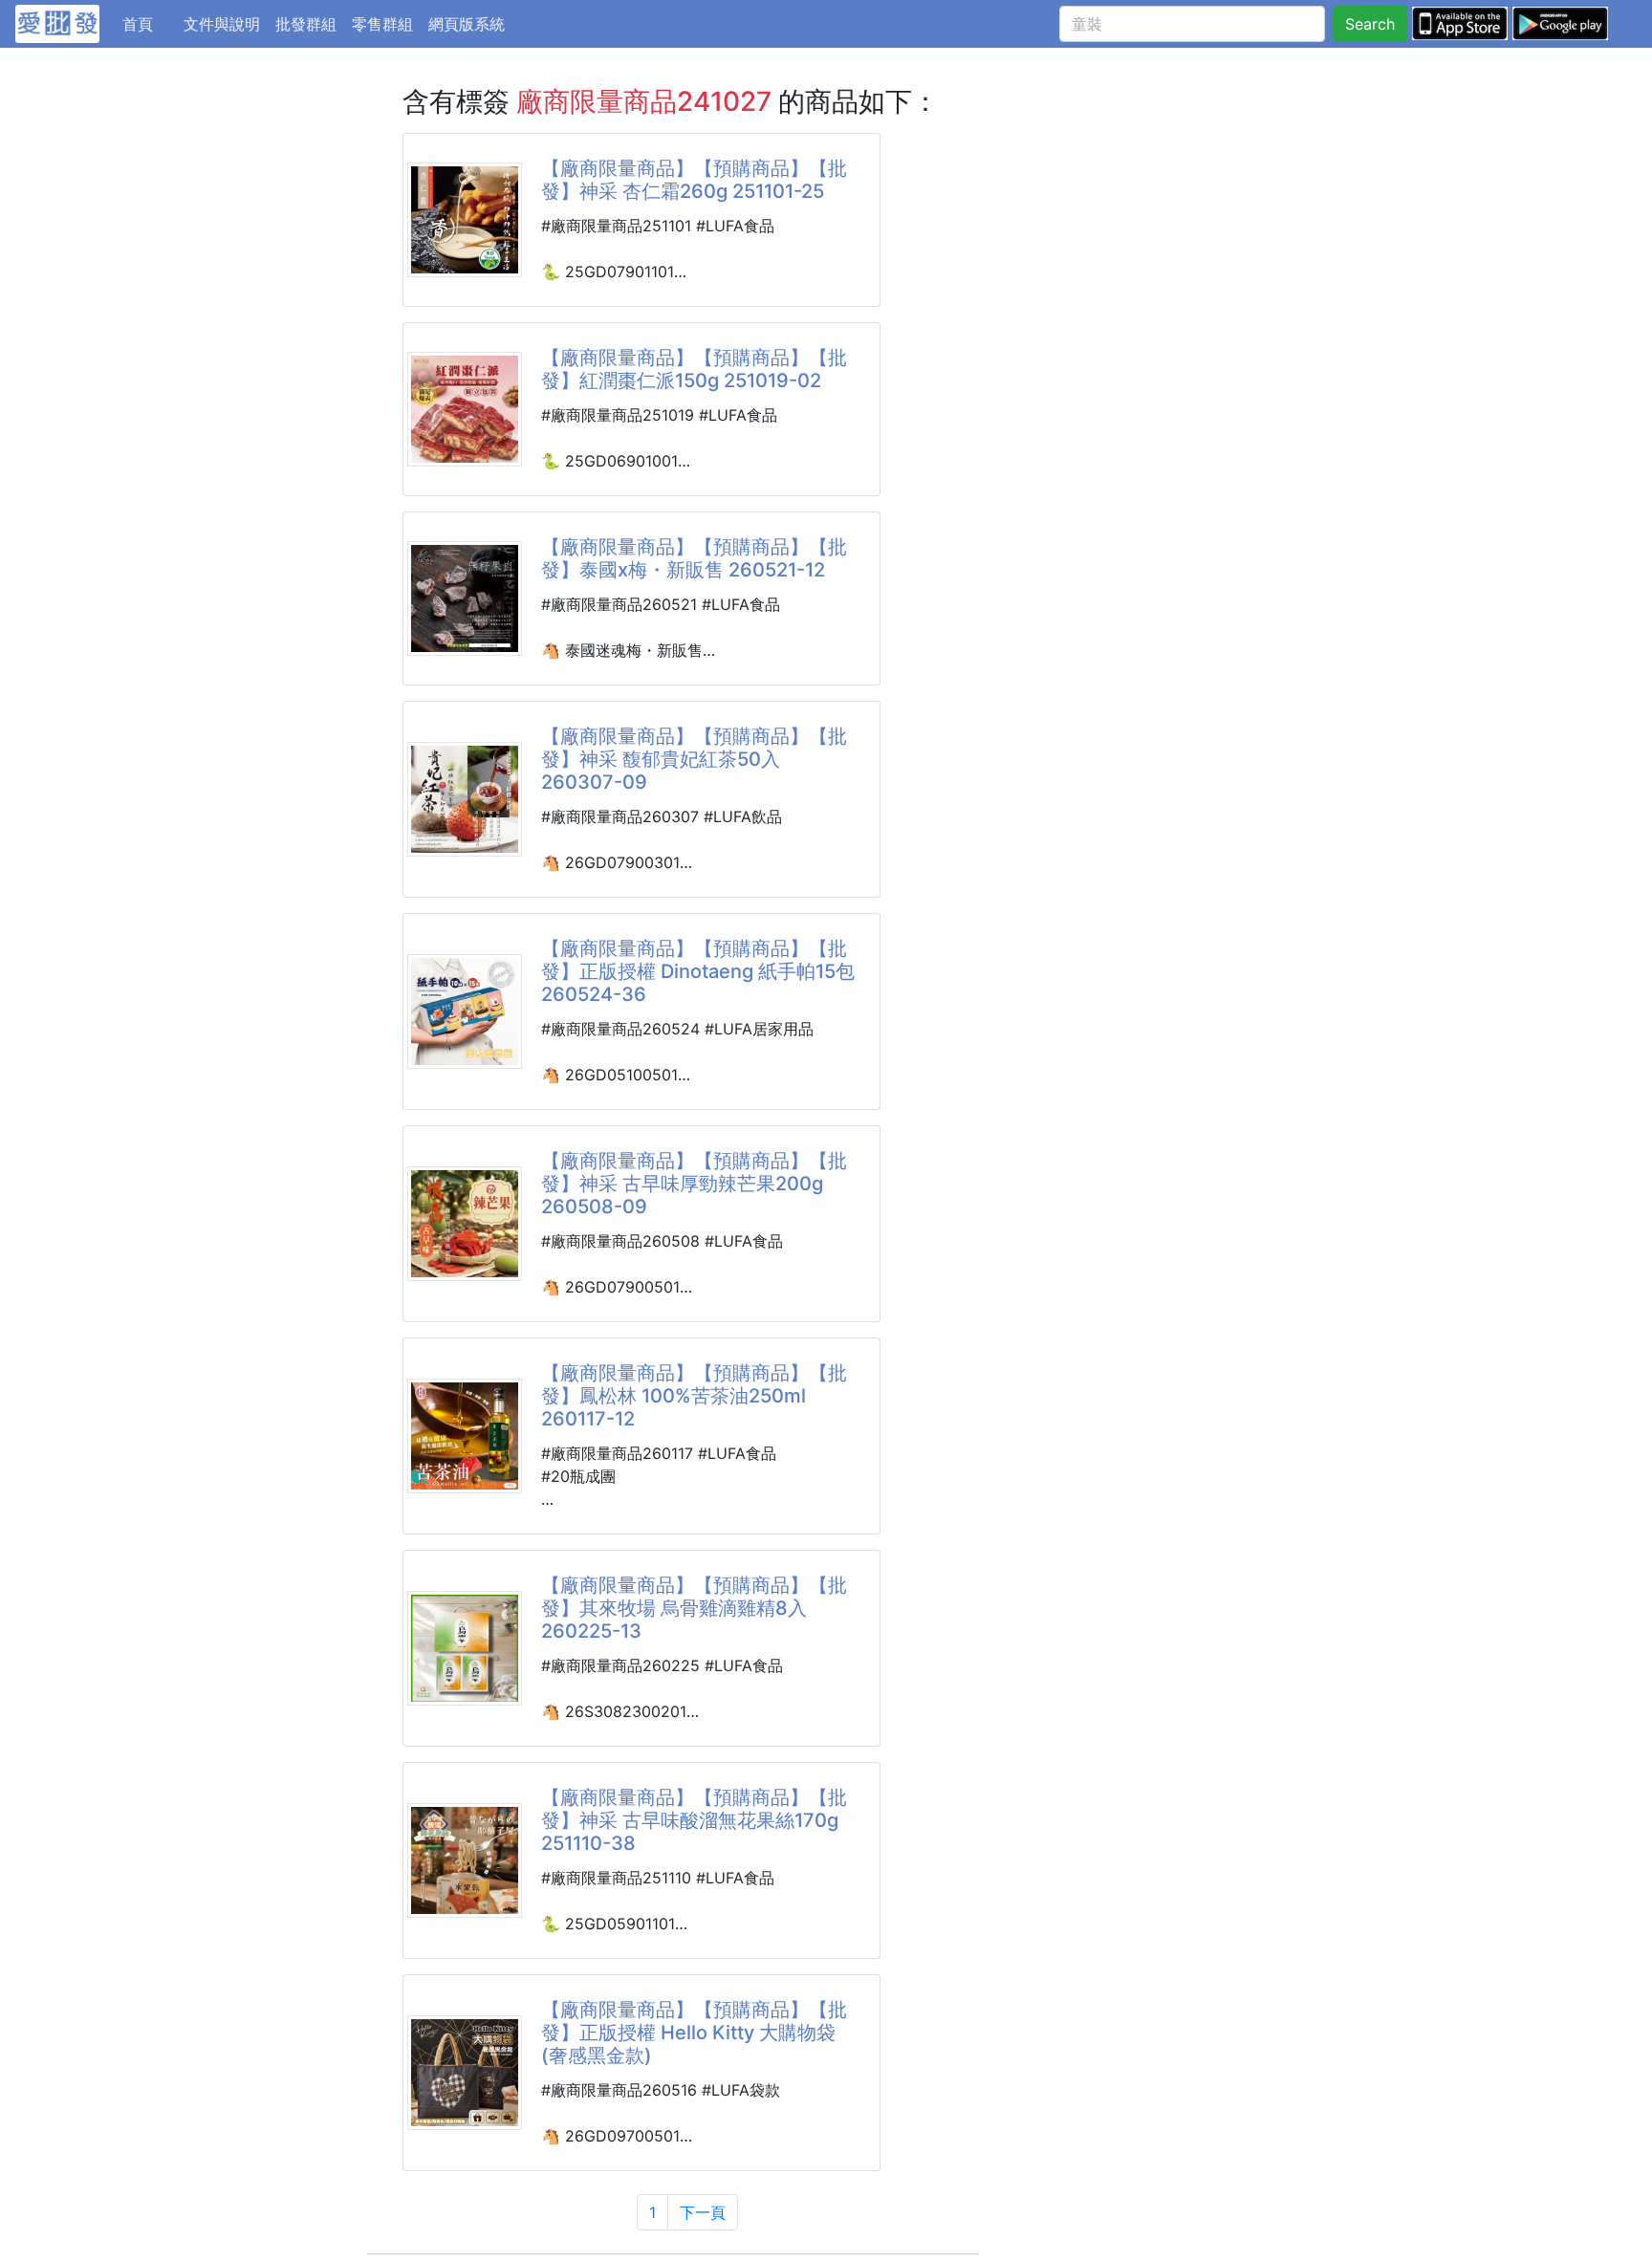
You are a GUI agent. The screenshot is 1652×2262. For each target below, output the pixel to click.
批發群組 (306, 24)
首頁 (149, 23)
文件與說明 (222, 24)
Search (1370, 24)
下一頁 (703, 2212)
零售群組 (382, 24)
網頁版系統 (467, 24)
